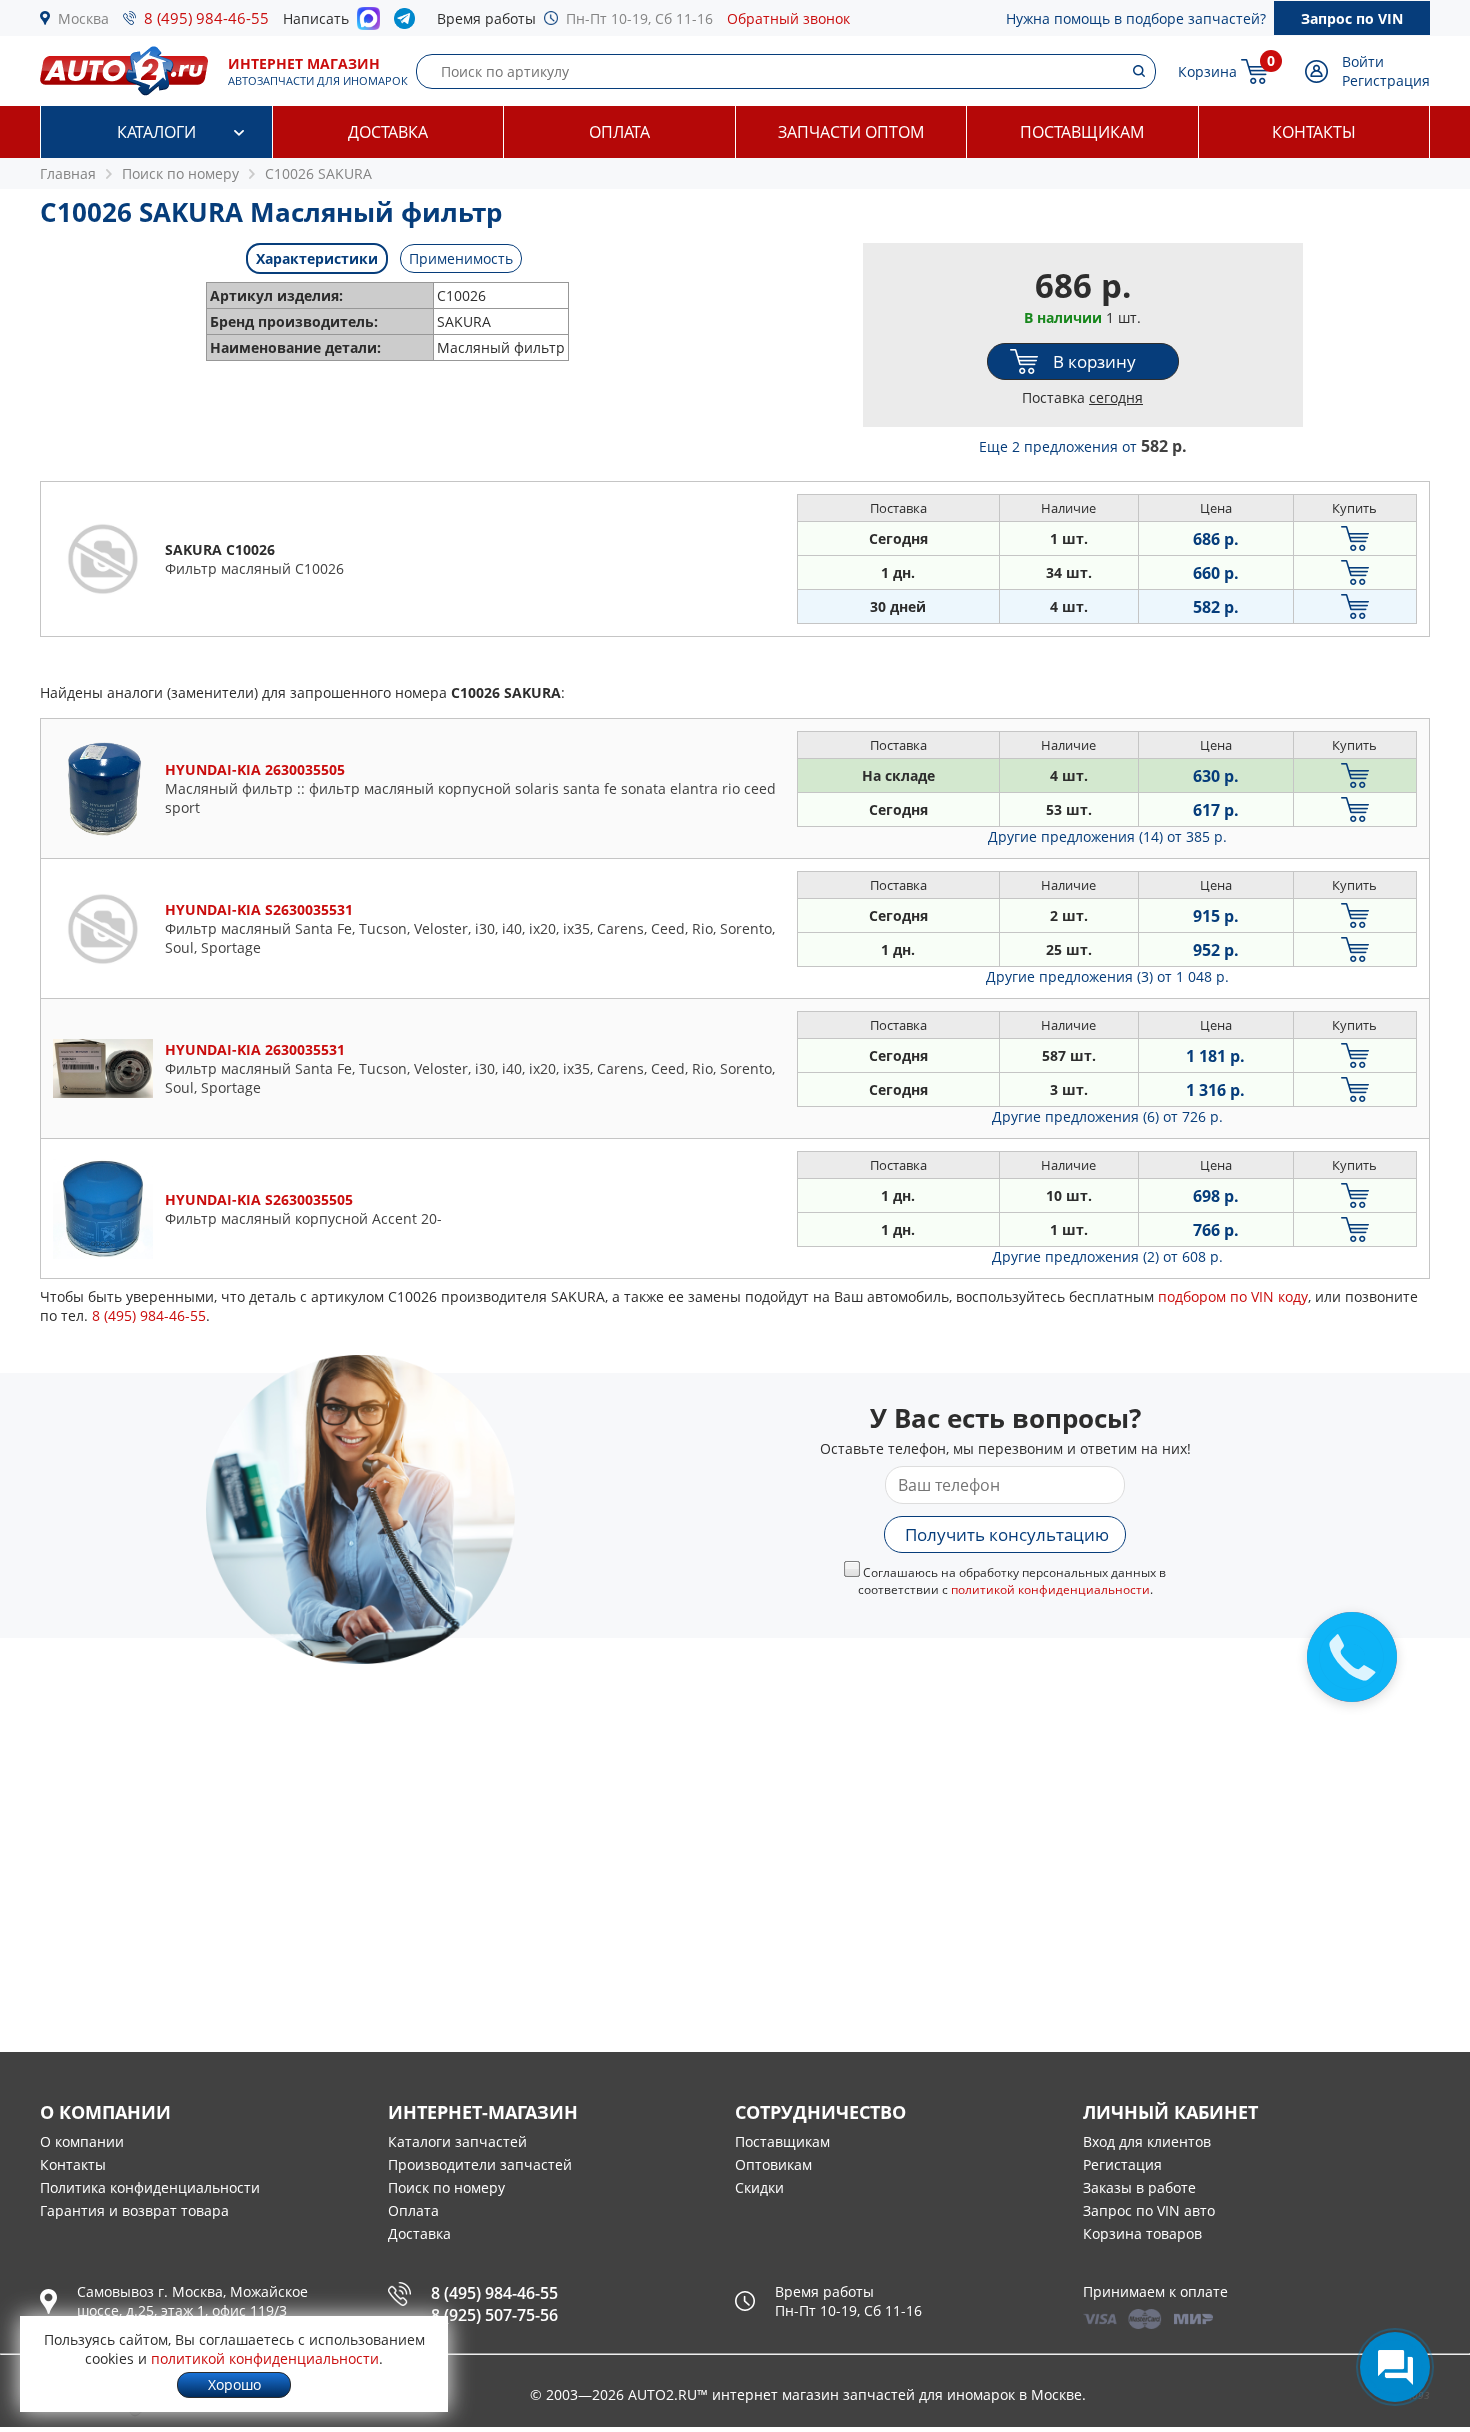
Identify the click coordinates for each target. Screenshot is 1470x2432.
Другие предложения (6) (1107, 1116)
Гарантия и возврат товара (134, 2210)
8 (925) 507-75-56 (494, 2315)
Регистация (1122, 2164)
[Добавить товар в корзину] (1355, 538)
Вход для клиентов (1147, 2141)
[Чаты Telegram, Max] (1395, 2367)
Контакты (1314, 132)
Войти (1363, 61)
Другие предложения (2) (1107, 1256)
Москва (83, 18)
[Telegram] (408, 23)
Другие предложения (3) (1107, 976)
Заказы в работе (1139, 2187)
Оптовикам (773, 2164)
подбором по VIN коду (1233, 1296)
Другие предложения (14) (1107, 836)
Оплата (619, 132)
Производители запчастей (480, 2164)
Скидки (759, 2187)
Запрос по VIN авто (1149, 2210)
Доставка (388, 132)
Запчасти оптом (851, 132)
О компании (82, 2141)
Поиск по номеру (446, 2187)
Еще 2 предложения (1083, 446)
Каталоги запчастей (457, 2141)
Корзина (1207, 71)
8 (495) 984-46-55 (206, 18)
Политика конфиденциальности (150, 2187)
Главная (68, 173)
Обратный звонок (788, 18)
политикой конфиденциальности (1050, 1589)
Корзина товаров (1142, 2233)
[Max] (368, 24)
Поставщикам (1082, 132)
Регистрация (1386, 80)
